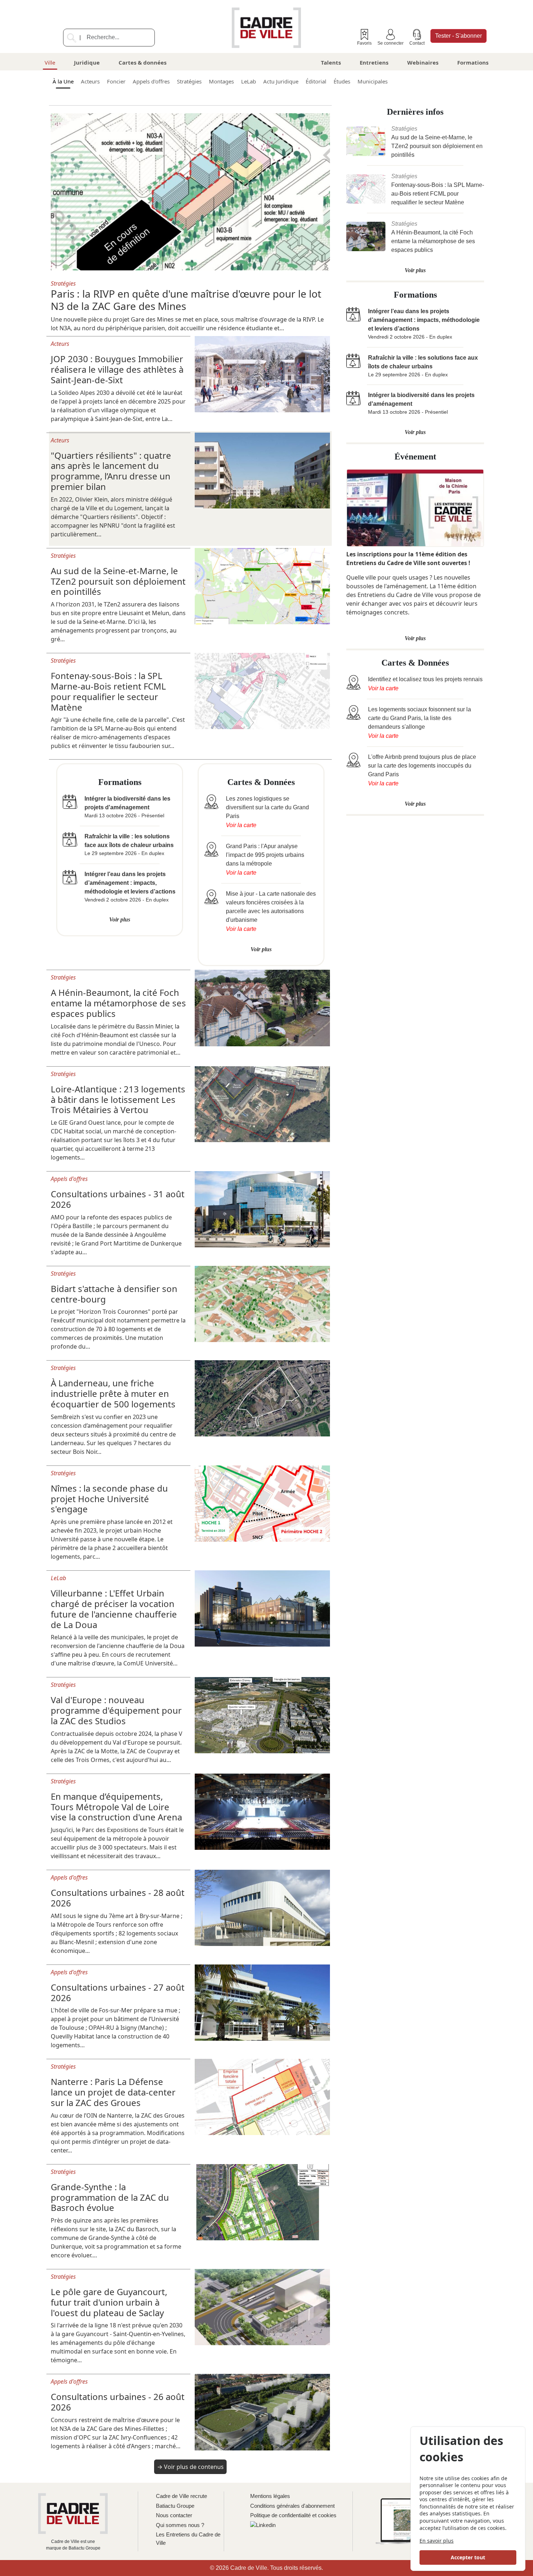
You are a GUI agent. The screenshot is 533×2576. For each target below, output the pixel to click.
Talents (331, 62)
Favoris (364, 43)
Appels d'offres (151, 81)
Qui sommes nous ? (180, 2525)
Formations (473, 62)
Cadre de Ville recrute (181, 2496)
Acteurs (90, 81)
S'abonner (458, 36)
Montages (221, 81)
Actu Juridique (281, 81)
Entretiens (374, 62)
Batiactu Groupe (175, 2506)
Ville (50, 62)
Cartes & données (142, 62)
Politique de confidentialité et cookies (293, 2515)
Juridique (87, 62)
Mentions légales (270, 2496)
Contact (417, 43)
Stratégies (189, 81)
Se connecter (391, 43)
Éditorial (316, 81)
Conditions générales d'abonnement (292, 2506)
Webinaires (423, 62)
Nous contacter (174, 2515)
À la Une (63, 81)
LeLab (249, 81)
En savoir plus (437, 2541)
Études (342, 81)
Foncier (116, 81)
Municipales (373, 81)
